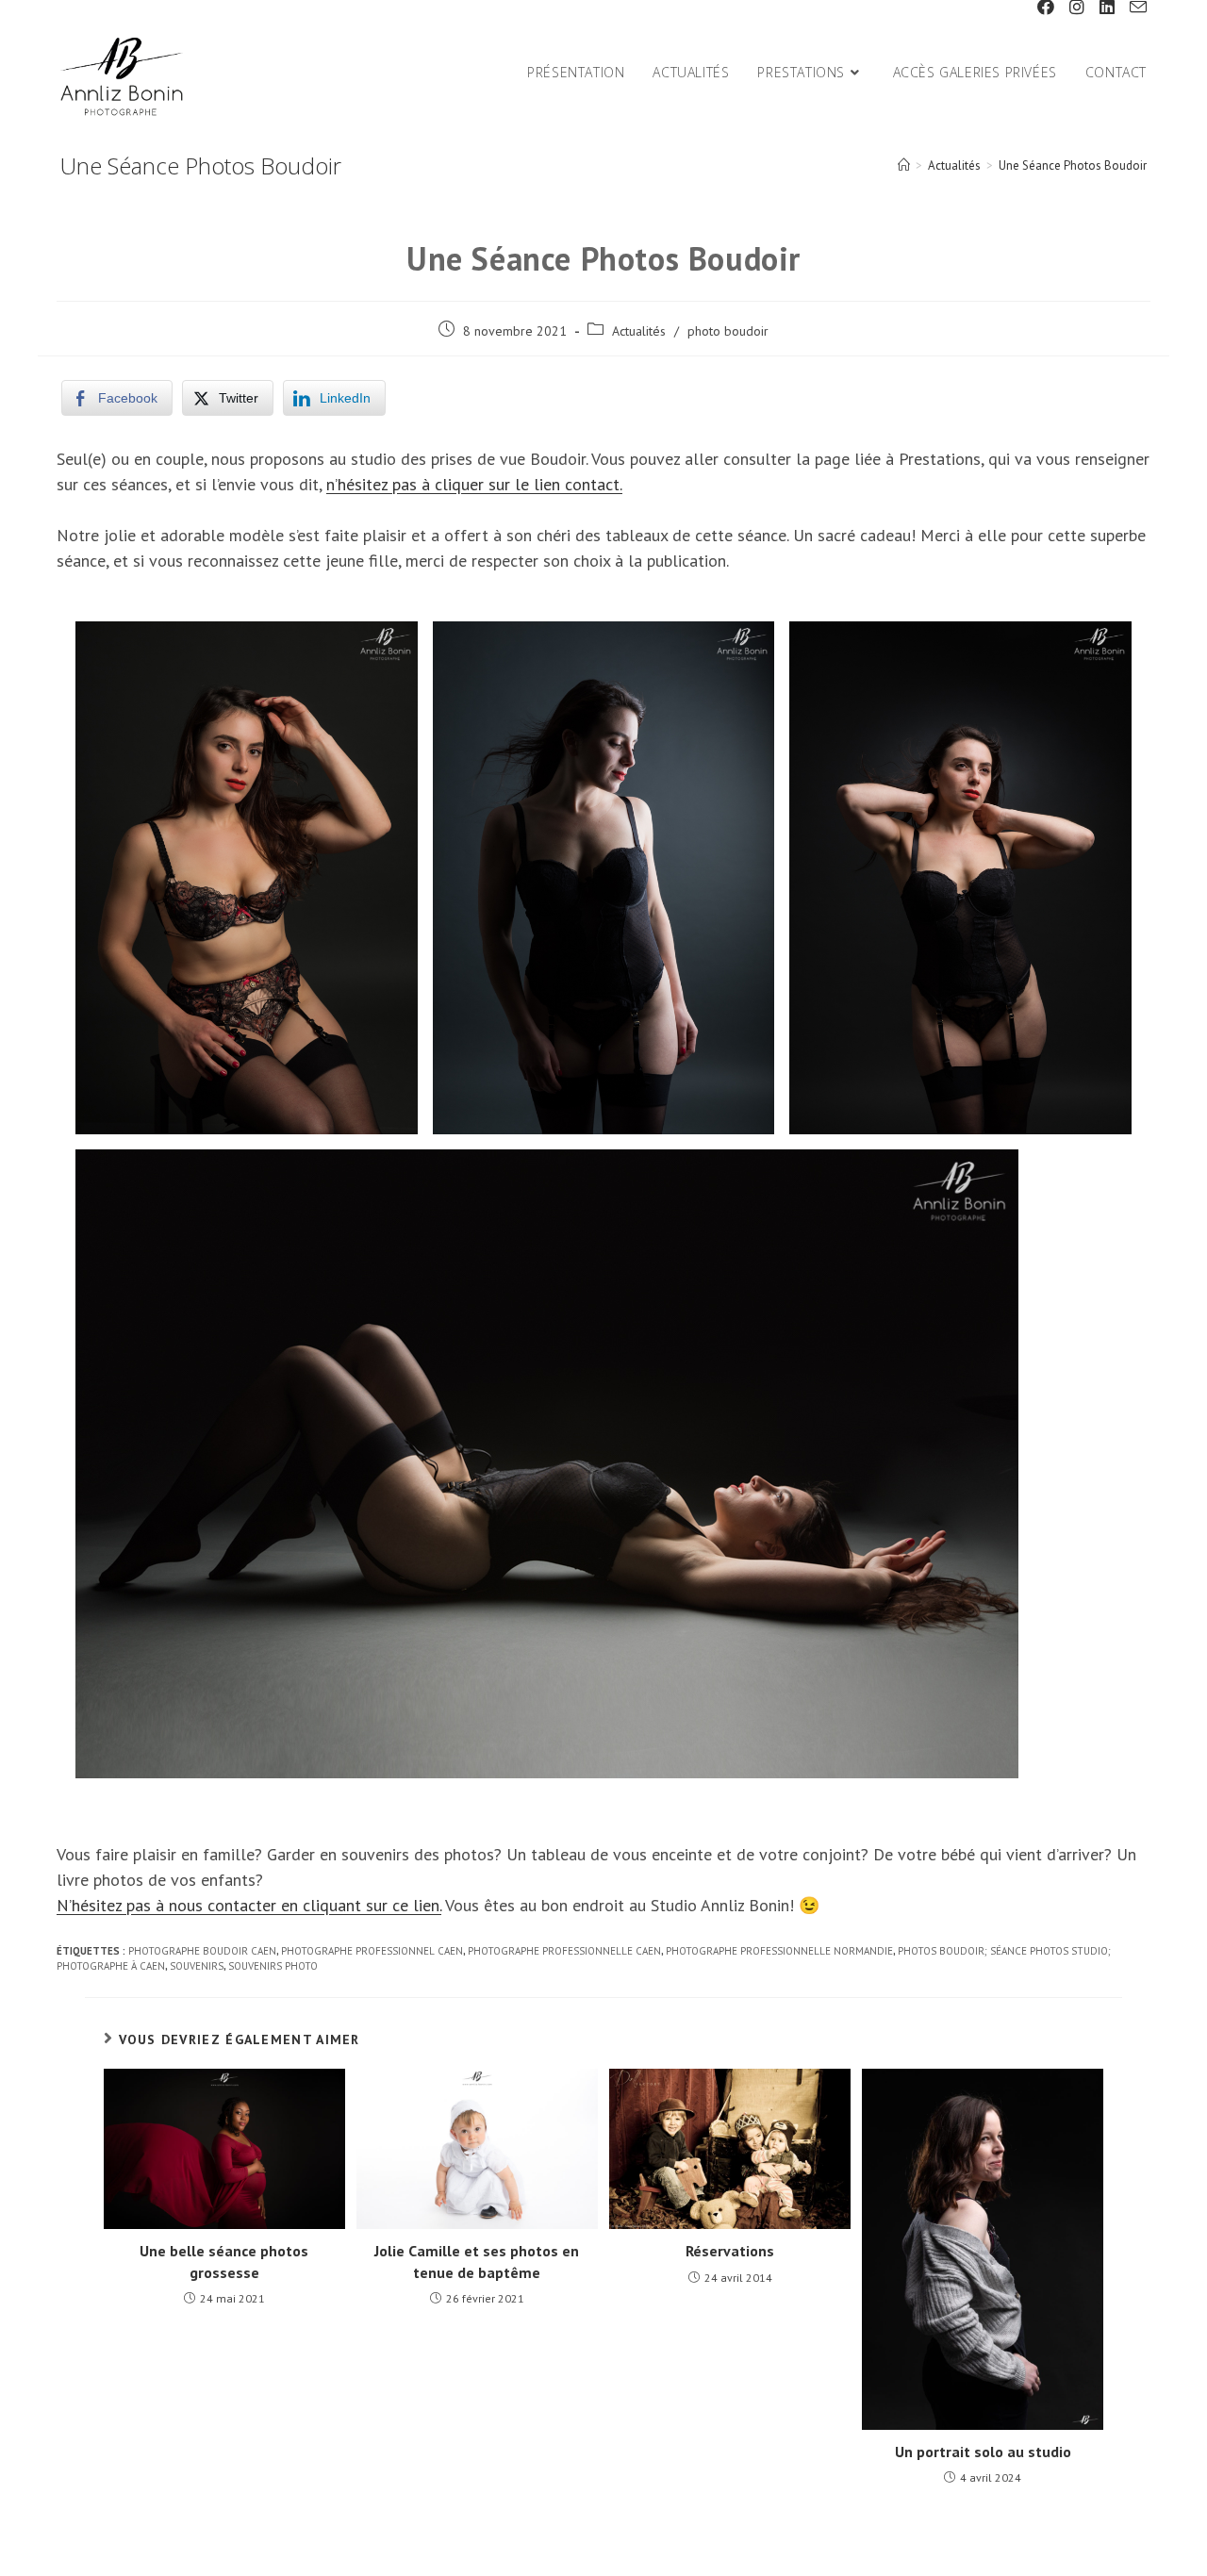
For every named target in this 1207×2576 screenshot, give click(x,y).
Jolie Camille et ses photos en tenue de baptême (477, 2261)
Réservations (730, 2251)
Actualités (639, 331)
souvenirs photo (273, 1966)
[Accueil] (904, 165)
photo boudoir (728, 331)
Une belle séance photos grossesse (224, 2261)
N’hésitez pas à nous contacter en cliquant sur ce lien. (249, 1905)
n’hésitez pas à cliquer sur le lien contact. (474, 484)
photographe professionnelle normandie (779, 1951)
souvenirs (197, 1966)
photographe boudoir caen (202, 1951)
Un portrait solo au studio (983, 2452)
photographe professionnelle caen (564, 1951)
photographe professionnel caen (372, 1951)
